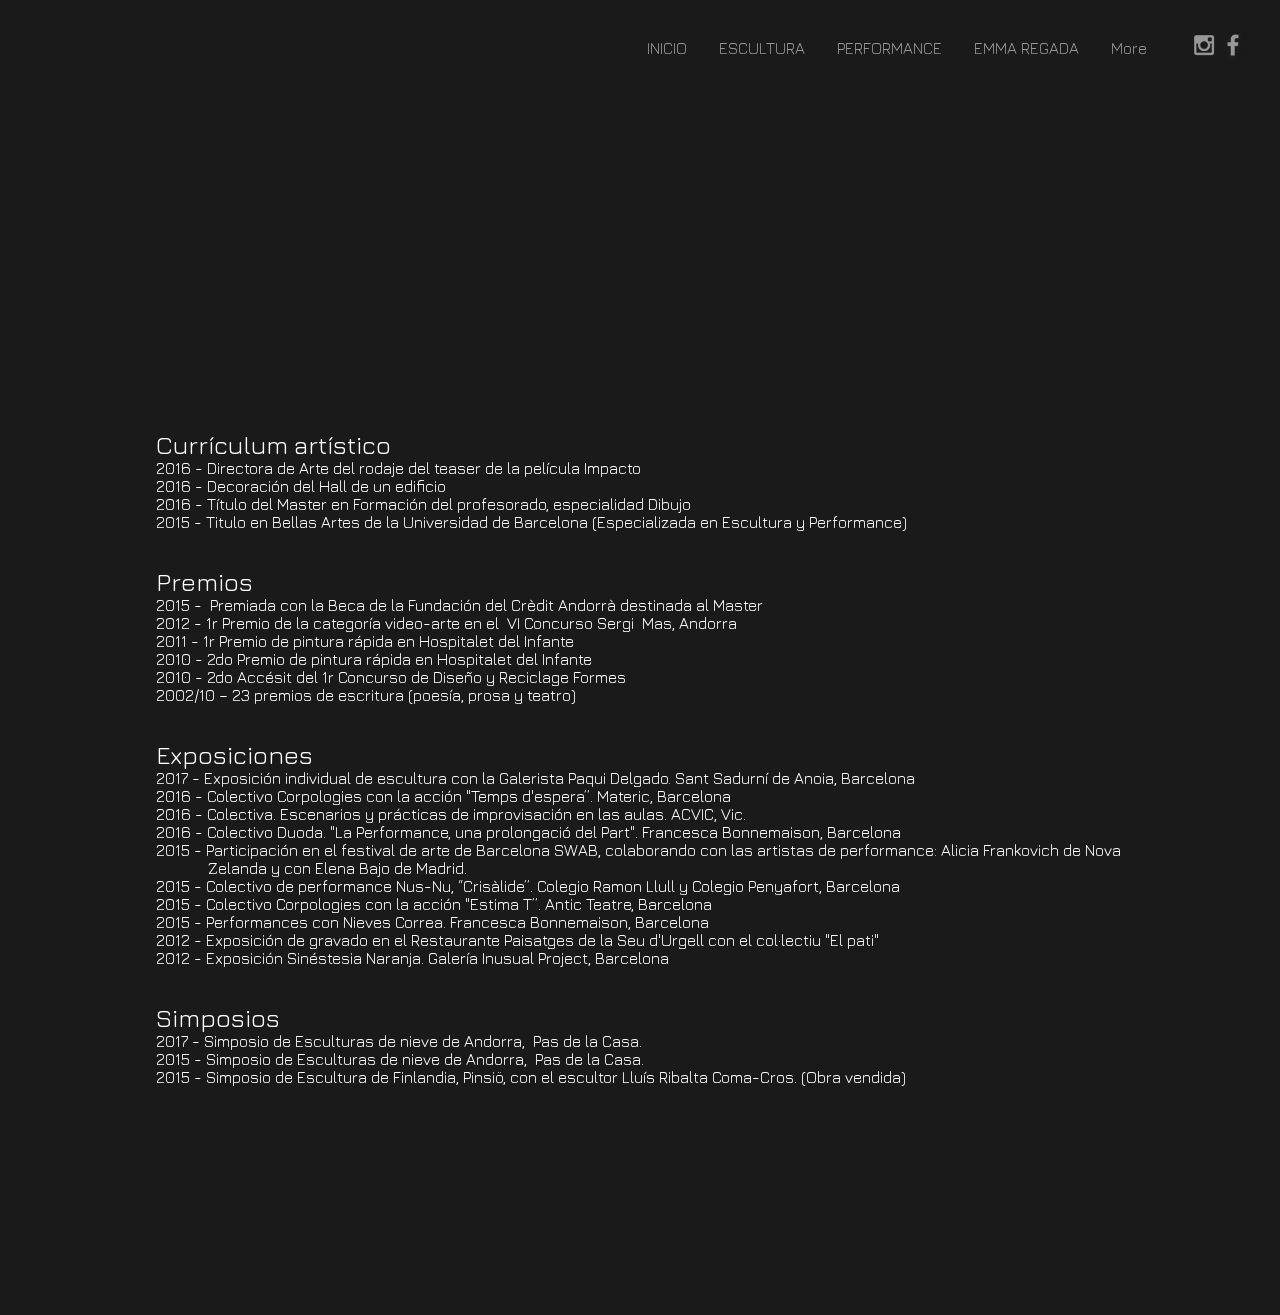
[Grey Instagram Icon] (1204, 45)
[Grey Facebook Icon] (1233, 45)
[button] (762, 48)
